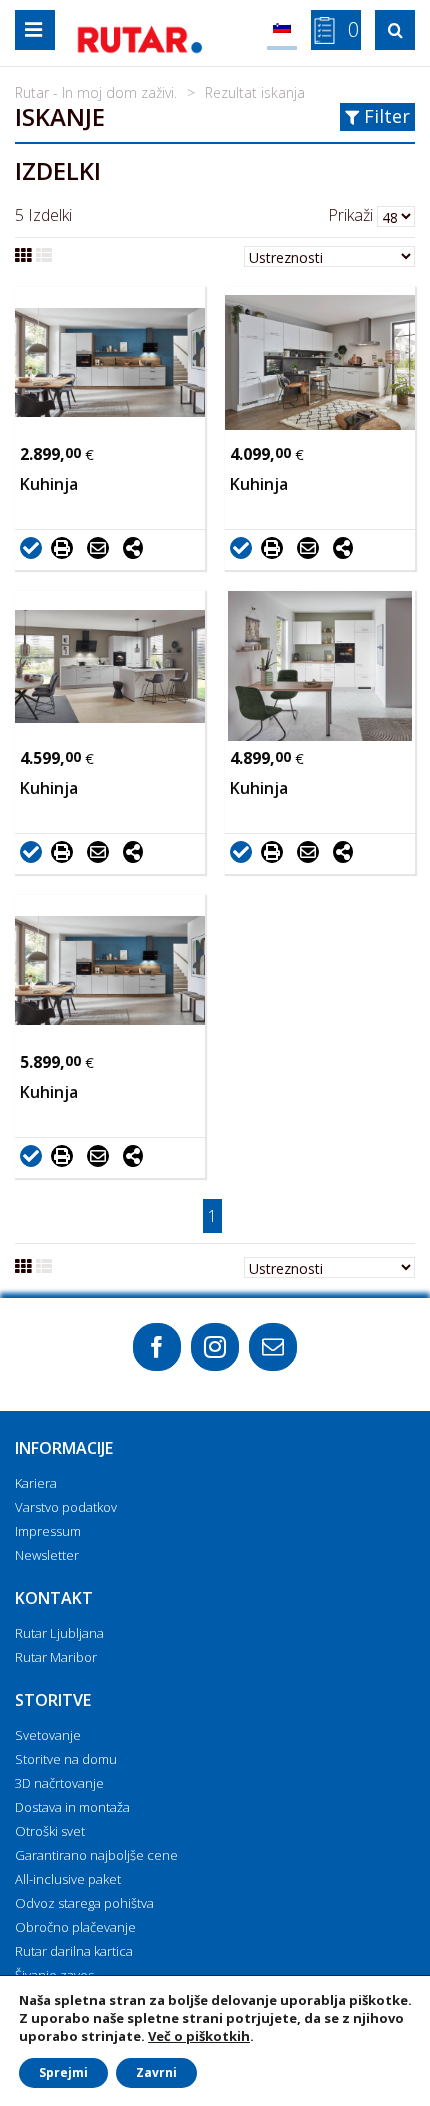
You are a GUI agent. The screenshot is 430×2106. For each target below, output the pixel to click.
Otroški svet (50, 1831)
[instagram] (215, 1347)
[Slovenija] (282, 30)
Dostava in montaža (72, 1807)
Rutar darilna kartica (74, 1951)
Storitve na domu (66, 1759)
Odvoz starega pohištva (84, 1903)
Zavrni (156, 2072)
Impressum (48, 1531)
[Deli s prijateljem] (103, 547)
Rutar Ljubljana (59, 1633)
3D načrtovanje (59, 1783)
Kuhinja (49, 484)
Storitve (53, 1700)
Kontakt (54, 1598)
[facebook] (157, 1347)
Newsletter (47, 1555)
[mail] (273, 1347)
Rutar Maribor (56, 1657)
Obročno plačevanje (75, 1927)
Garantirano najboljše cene (96, 1855)
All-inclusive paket (68, 1879)
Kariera (36, 1483)
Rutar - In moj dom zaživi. (96, 92)
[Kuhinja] (110, 362)
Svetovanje (48, 1735)
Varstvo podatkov (66, 1507)
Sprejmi (63, 2072)
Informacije (64, 1448)
